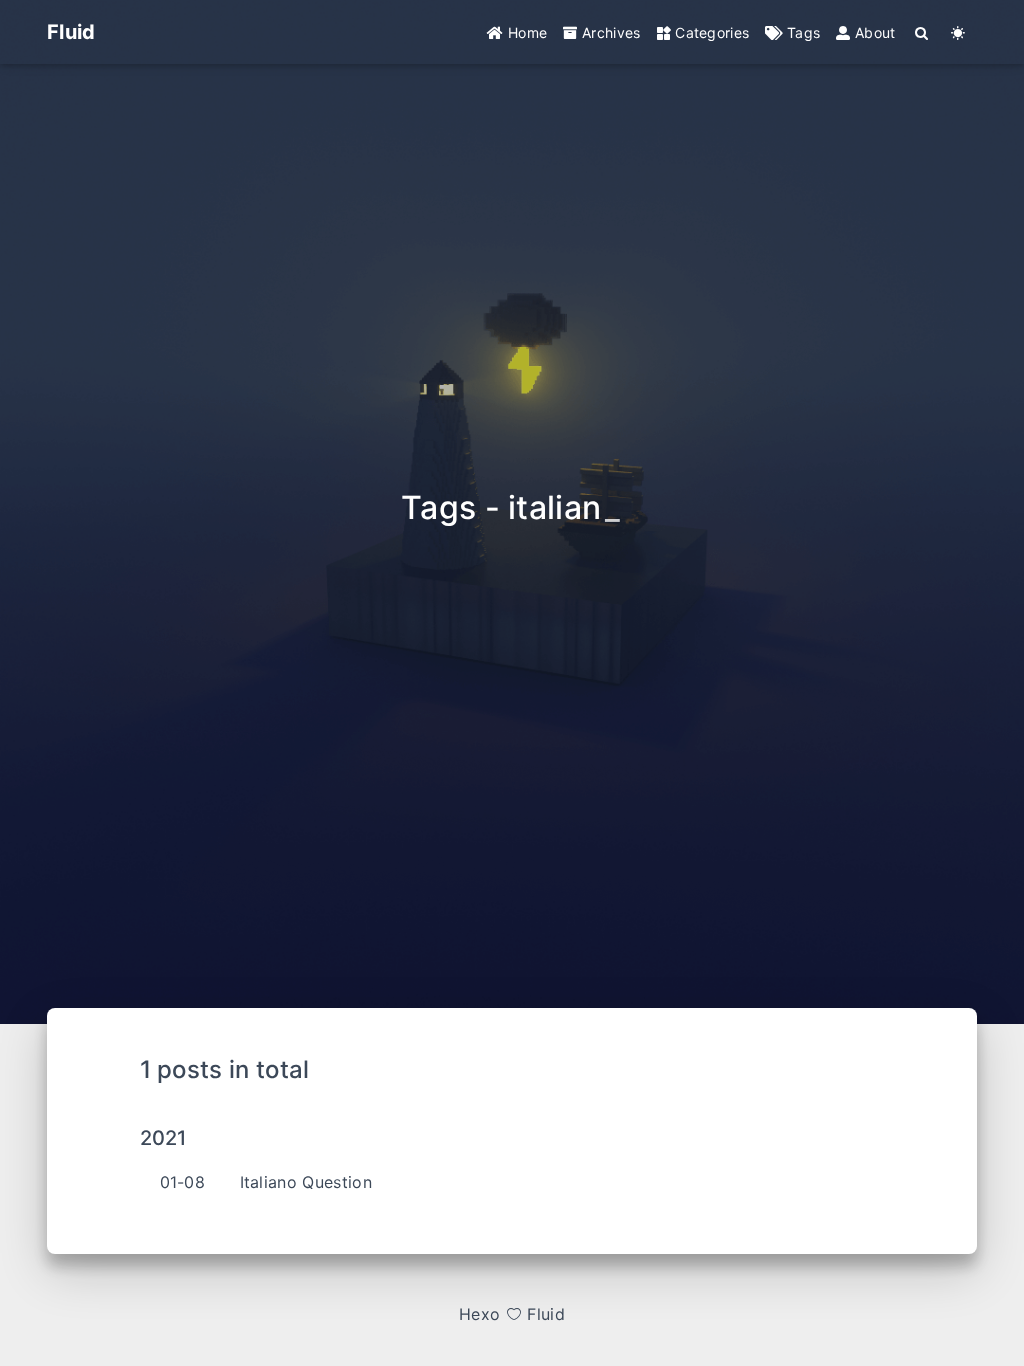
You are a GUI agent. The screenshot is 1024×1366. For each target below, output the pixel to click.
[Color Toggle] (958, 32)
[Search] (922, 32)
